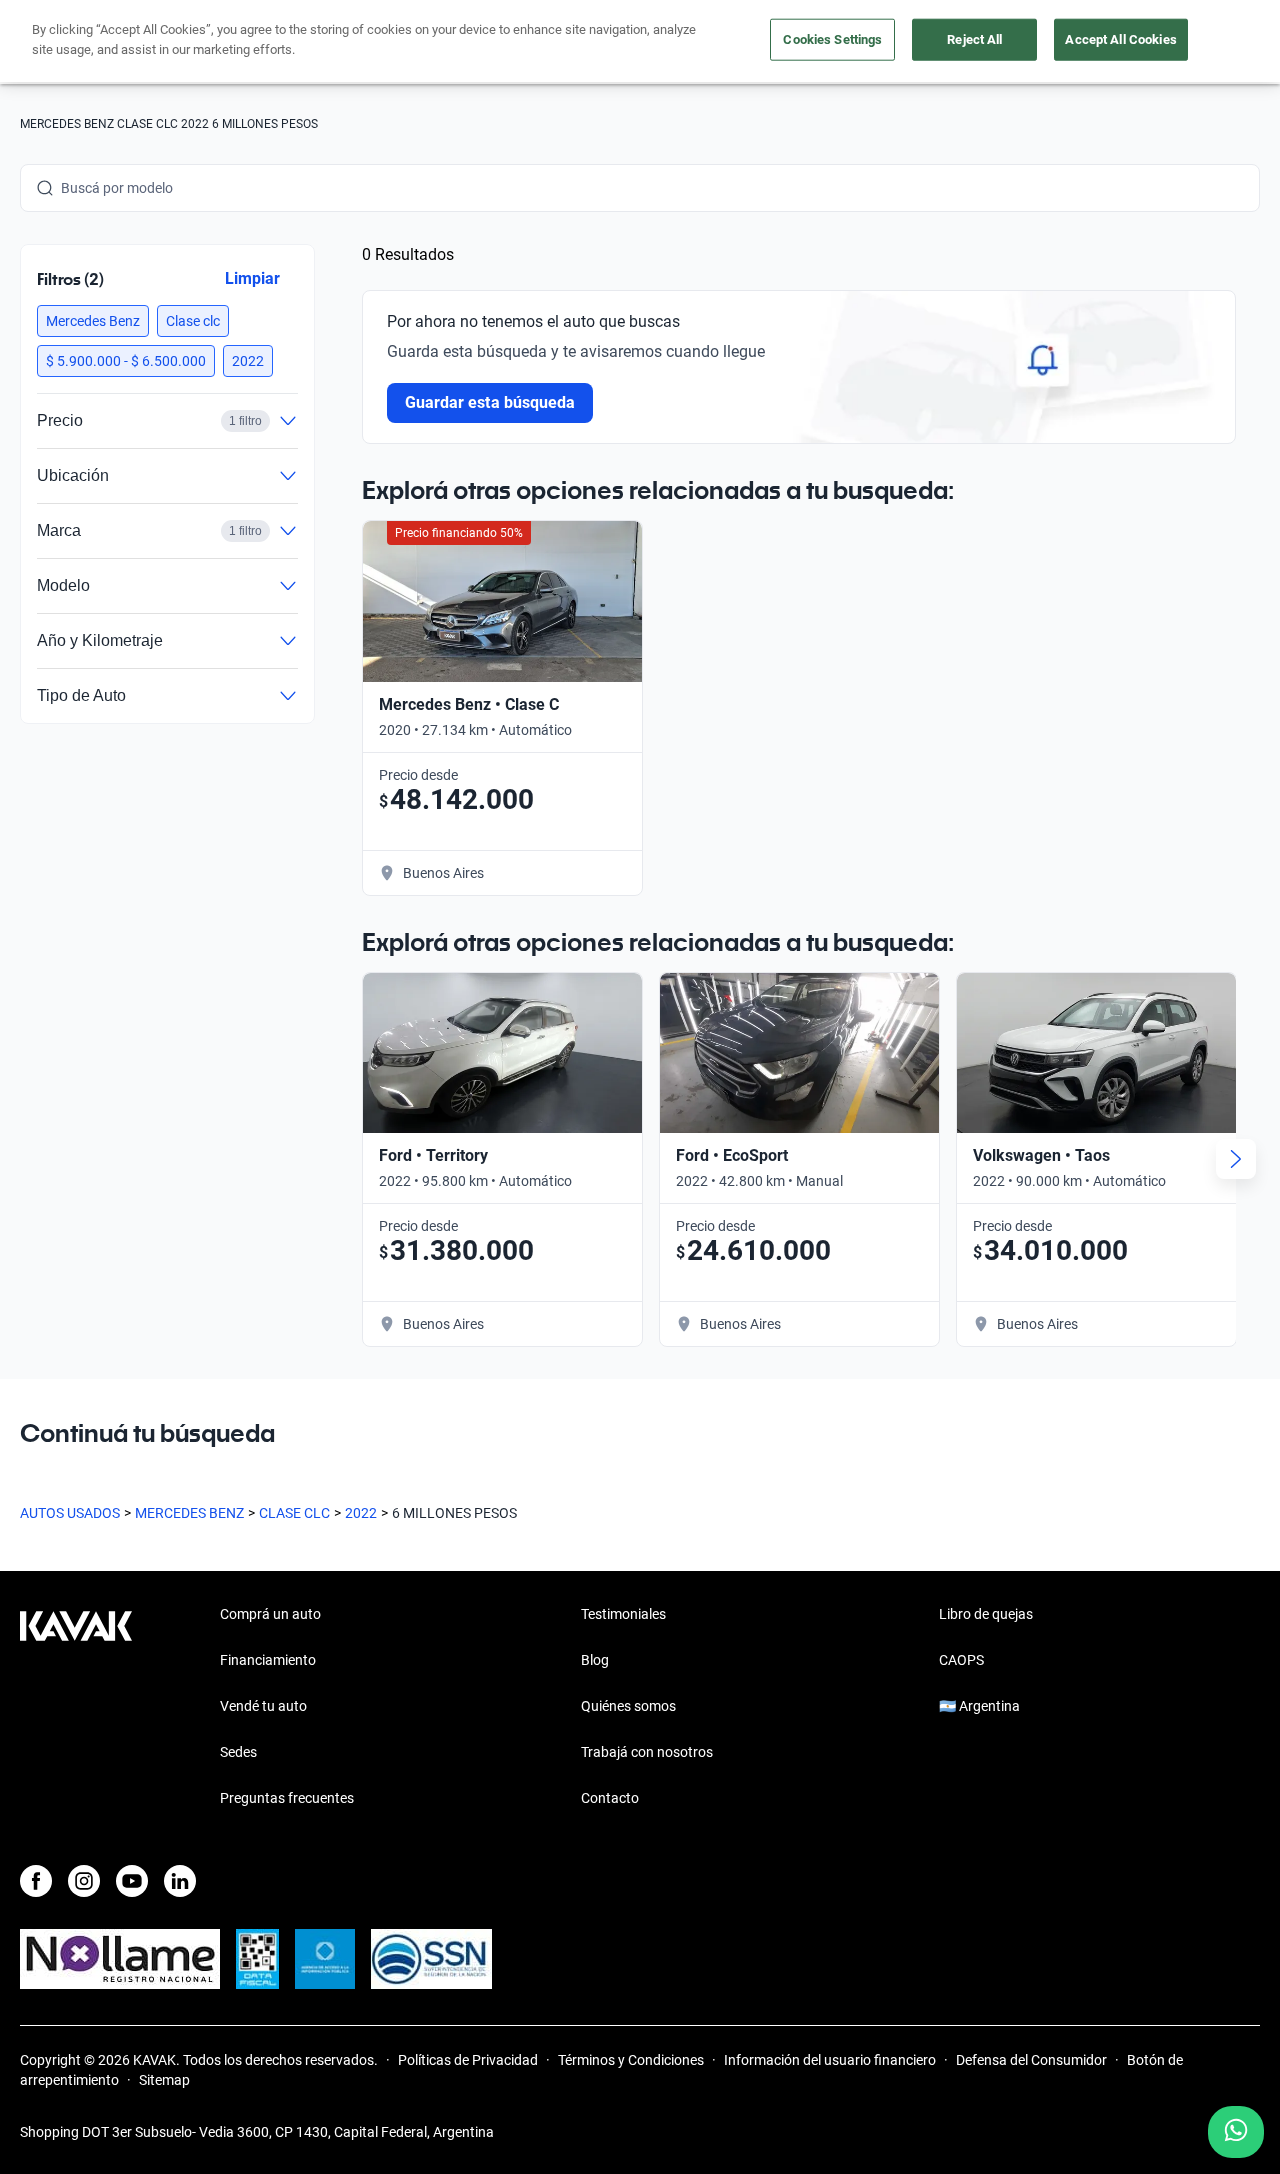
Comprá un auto (270, 1614)
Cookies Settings (832, 39)
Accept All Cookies (1120, 39)
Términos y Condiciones (631, 2060)
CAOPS (961, 1660)
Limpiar (252, 278)
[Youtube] (132, 1881)
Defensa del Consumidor (1031, 2060)
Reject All (974, 39)
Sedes (238, 1752)
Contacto (610, 1798)
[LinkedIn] (180, 1881)
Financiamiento (268, 1660)
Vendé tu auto (263, 1706)
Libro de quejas (986, 1614)
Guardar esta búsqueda (490, 402)
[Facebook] (36, 1881)
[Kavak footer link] (76, 1708)
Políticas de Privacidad (468, 2060)
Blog (595, 1660)
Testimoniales (623, 1614)
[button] (93, 321)
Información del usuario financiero (830, 2060)
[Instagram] (84, 1881)
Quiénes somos (628, 1706)
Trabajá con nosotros (647, 1752)
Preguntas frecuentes (287, 1798)
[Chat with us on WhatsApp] (1236, 2132)
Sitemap (164, 2080)
